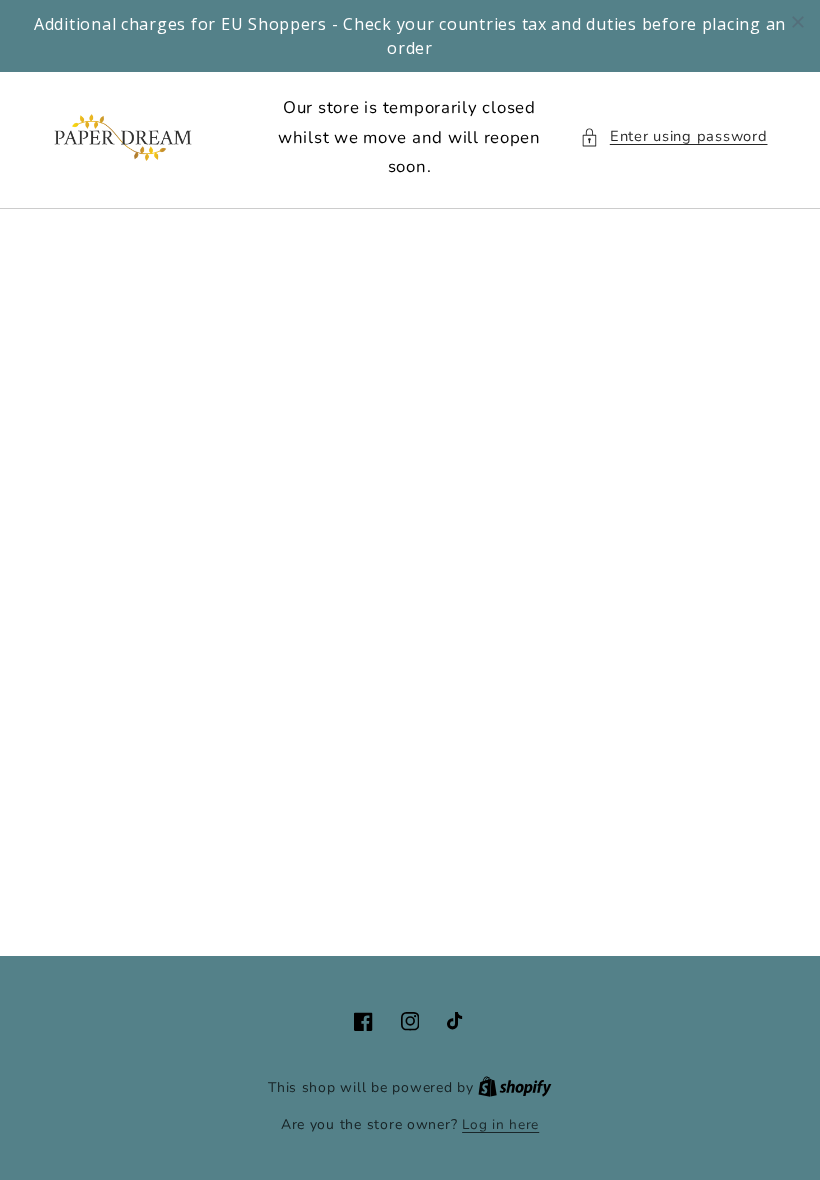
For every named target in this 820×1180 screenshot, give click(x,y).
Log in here (500, 1124)
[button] (673, 137)
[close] (798, 22)
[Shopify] (515, 1087)
